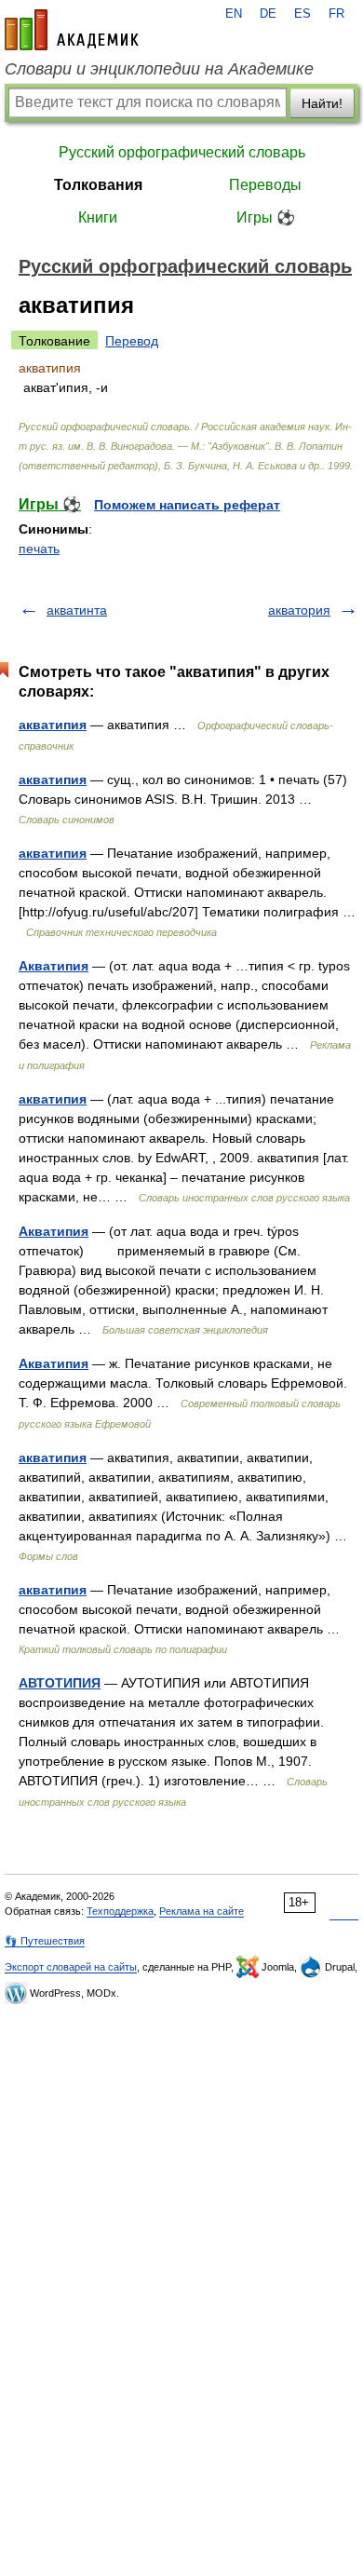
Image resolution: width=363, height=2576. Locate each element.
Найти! (322, 103)
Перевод (132, 341)
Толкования (98, 185)
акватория (299, 610)
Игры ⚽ (266, 217)
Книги (98, 217)
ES (302, 14)
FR (336, 14)
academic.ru (72, 30)
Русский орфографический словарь (182, 152)
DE (268, 14)
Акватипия (54, 966)
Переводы (265, 185)
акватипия (53, 725)
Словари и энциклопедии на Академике (159, 69)
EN (234, 14)
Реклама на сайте (202, 1911)
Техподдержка (120, 1911)
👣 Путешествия (45, 1941)
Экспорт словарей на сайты (71, 1967)
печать (39, 549)
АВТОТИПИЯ (60, 1683)
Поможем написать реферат (187, 505)
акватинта (77, 610)
